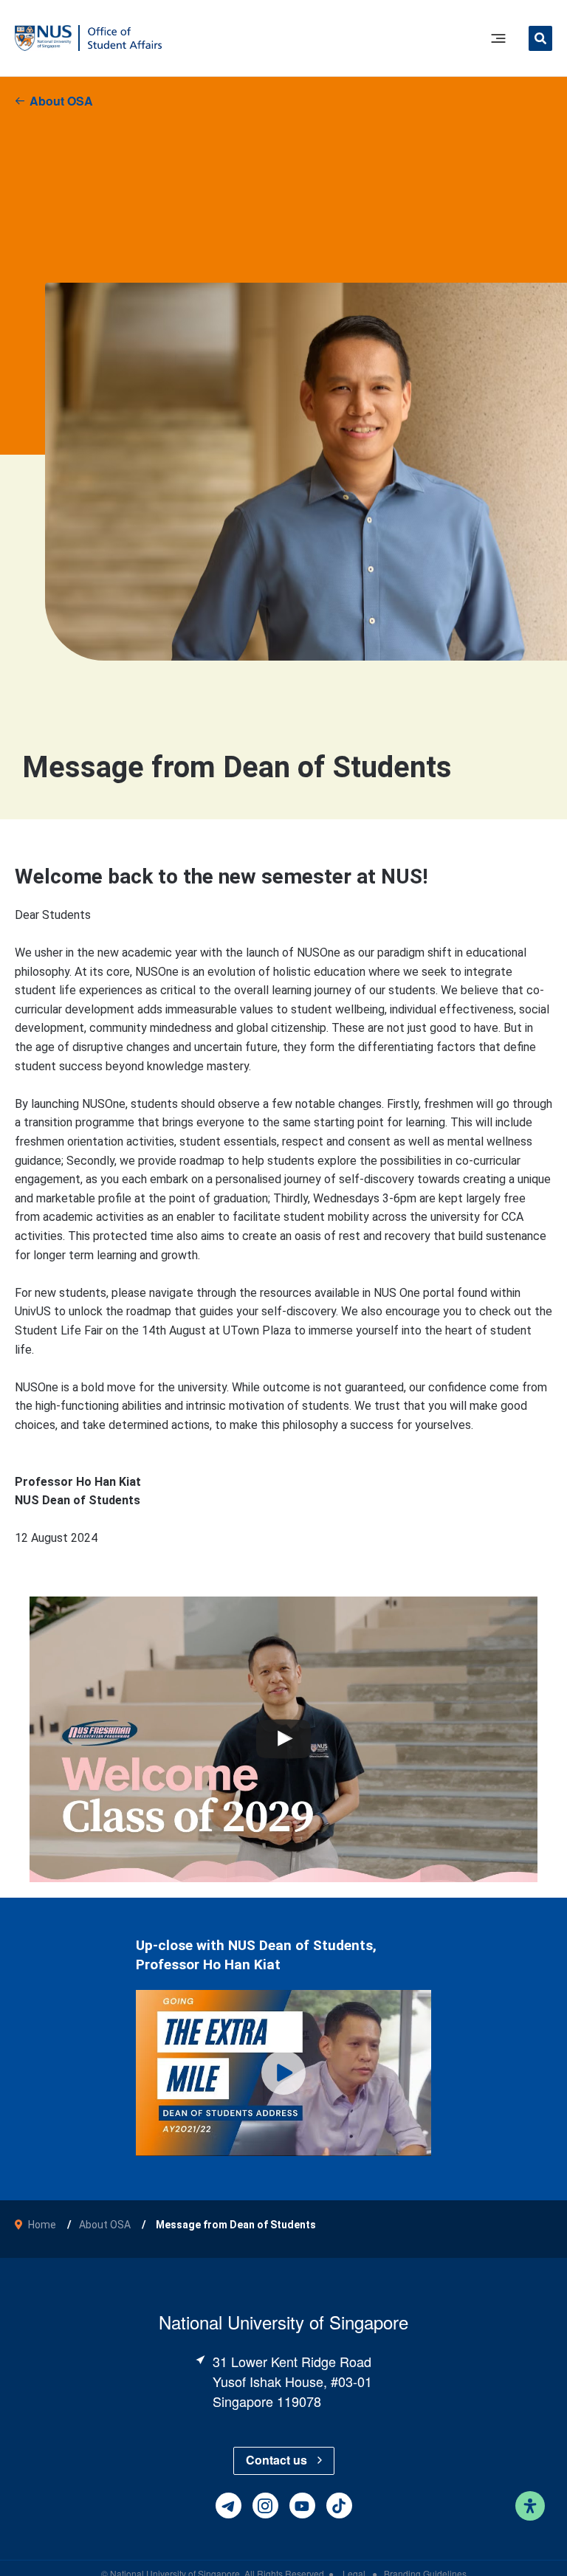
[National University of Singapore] (43, 37)
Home (42, 2225)
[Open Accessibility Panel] (530, 2506)
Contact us (276, 2460)
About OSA (61, 101)
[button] (540, 40)
